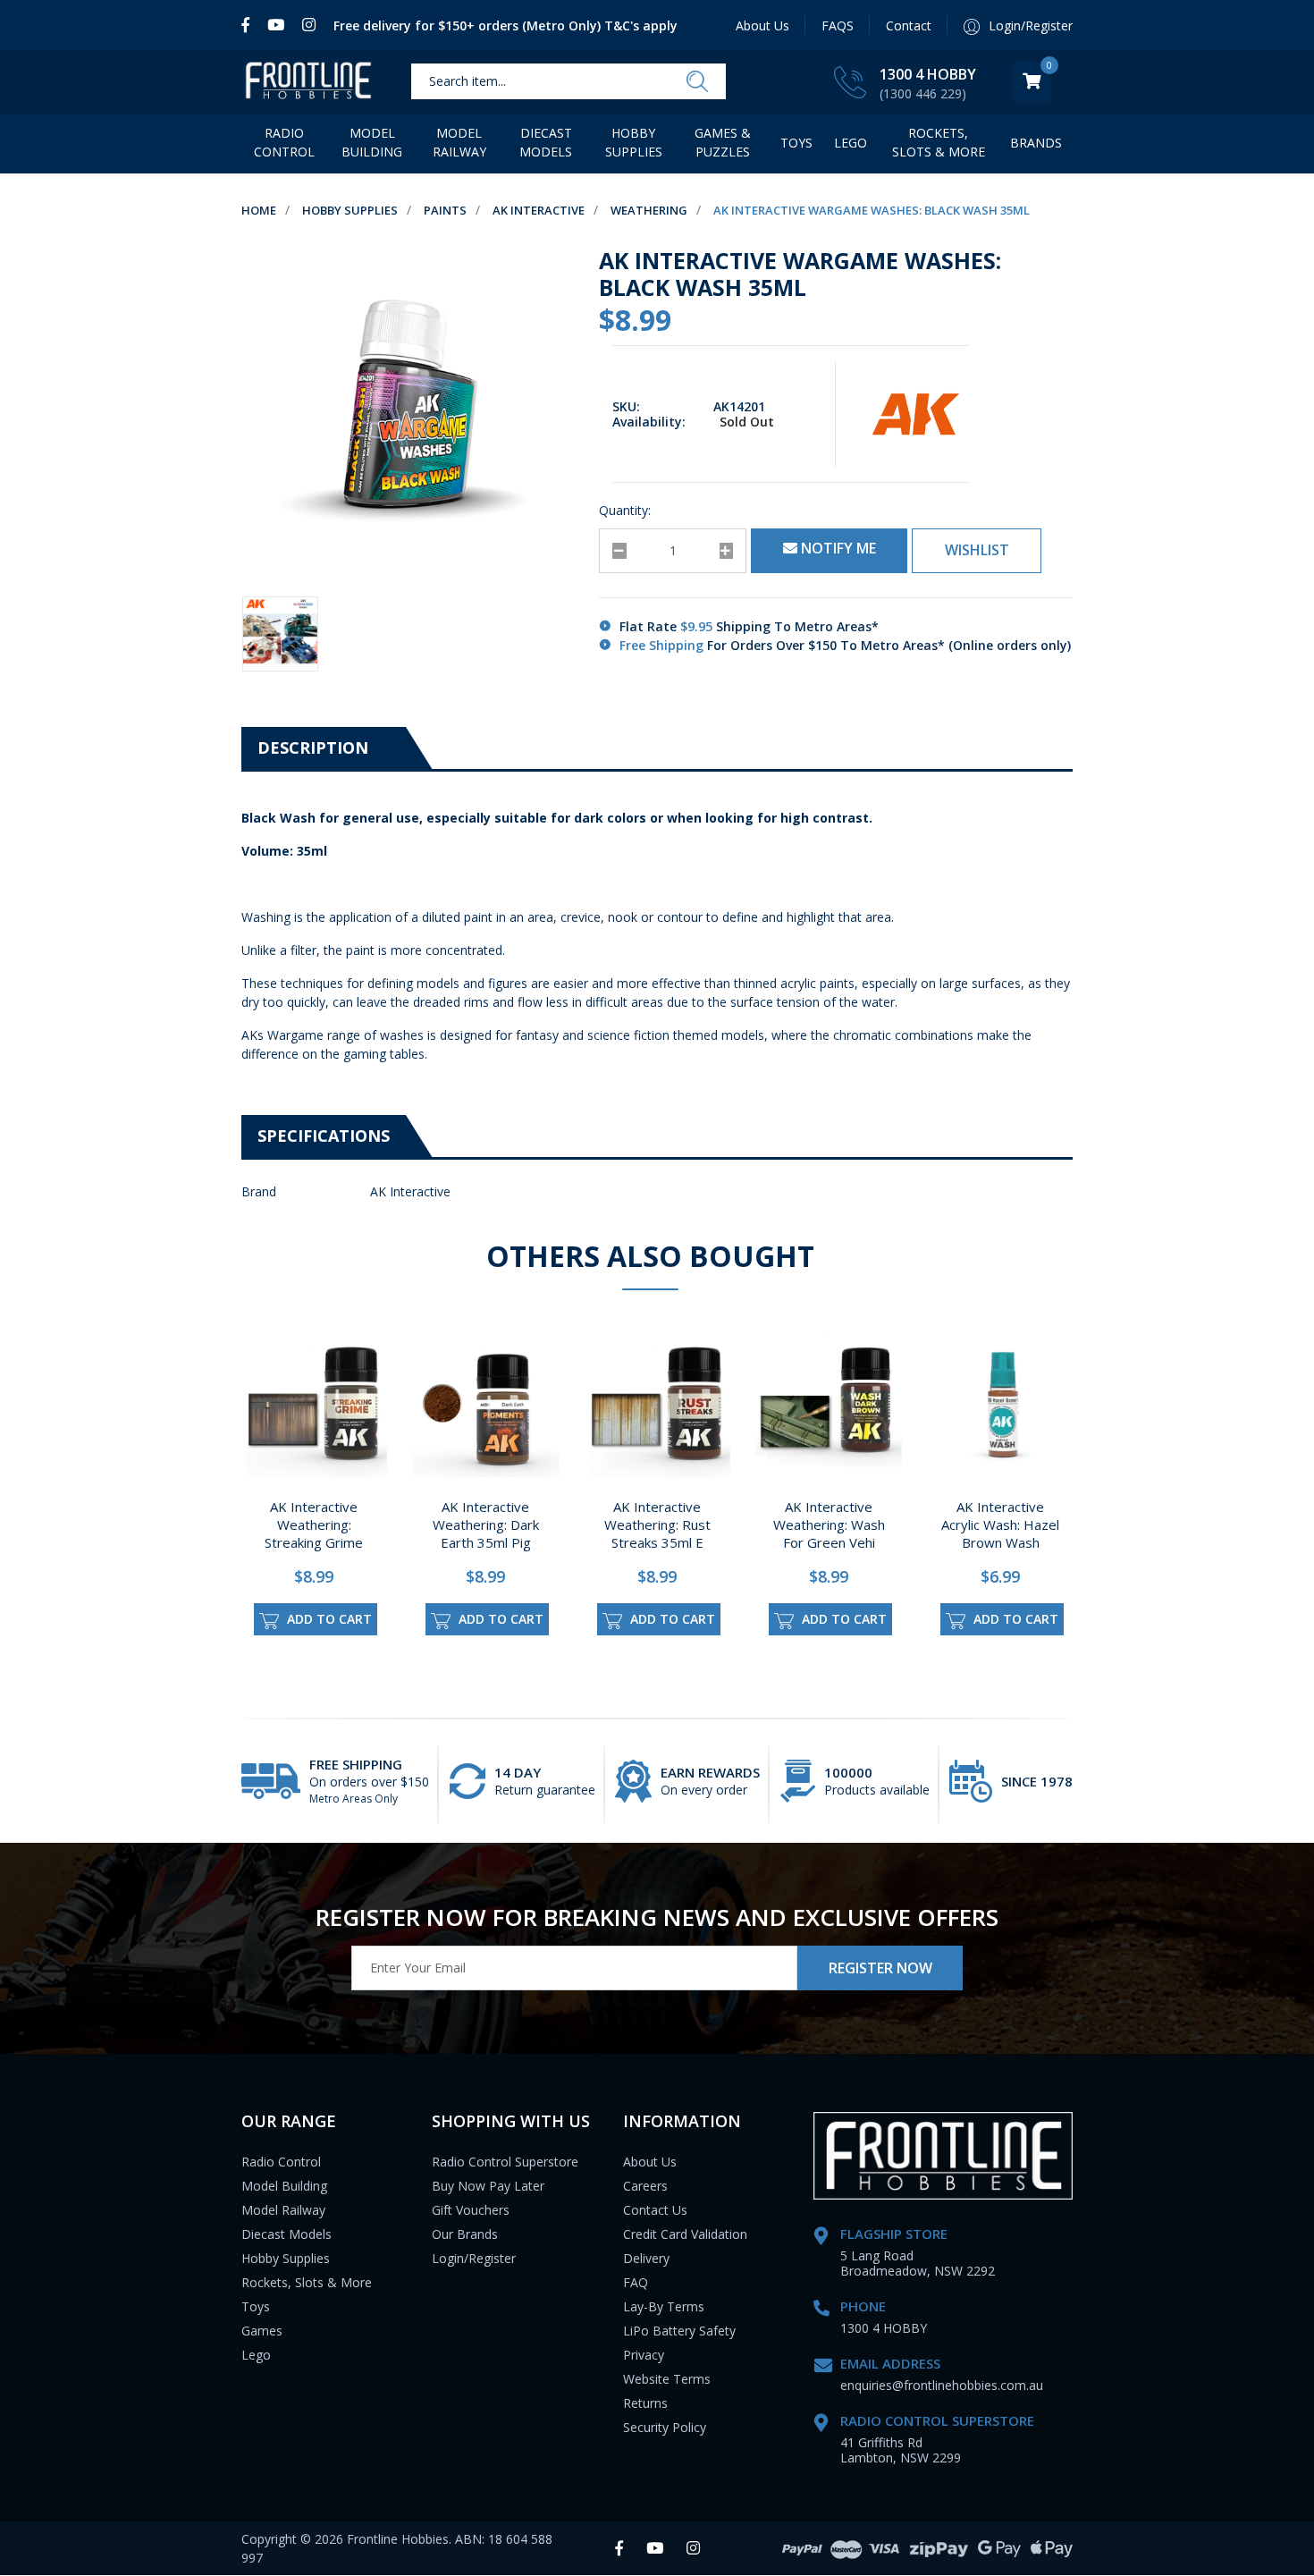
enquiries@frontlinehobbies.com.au (942, 2385)
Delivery (646, 2258)
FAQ (636, 2282)
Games (262, 2331)
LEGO (851, 143)
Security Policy (665, 2427)
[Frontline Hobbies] (308, 82)
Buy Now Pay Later (488, 2186)
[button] (977, 551)
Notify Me (837, 548)
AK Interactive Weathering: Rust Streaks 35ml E (657, 1524)
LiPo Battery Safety (679, 2331)
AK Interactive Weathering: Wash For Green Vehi (829, 1524)
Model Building (372, 142)
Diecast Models (546, 142)
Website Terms (667, 2379)
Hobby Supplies (634, 142)
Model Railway (459, 142)
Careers (645, 2186)
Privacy (644, 2355)
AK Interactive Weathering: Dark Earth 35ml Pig (486, 1524)
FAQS (838, 25)
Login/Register (474, 2258)
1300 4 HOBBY (928, 74)
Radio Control (284, 142)
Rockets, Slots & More (939, 142)
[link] (250, 25)
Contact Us (655, 2210)
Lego (256, 2355)
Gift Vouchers (471, 2210)
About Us (762, 25)
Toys (796, 143)
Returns (645, 2403)
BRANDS (1036, 143)
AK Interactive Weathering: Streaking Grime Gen (314, 1533)
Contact (909, 25)
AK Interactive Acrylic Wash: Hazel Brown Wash (1000, 1524)
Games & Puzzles (723, 142)
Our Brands (465, 2234)
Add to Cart (328, 1619)
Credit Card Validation (685, 2234)
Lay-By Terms (664, 2306)
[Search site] (697, 82)
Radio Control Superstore (505, 2162)
